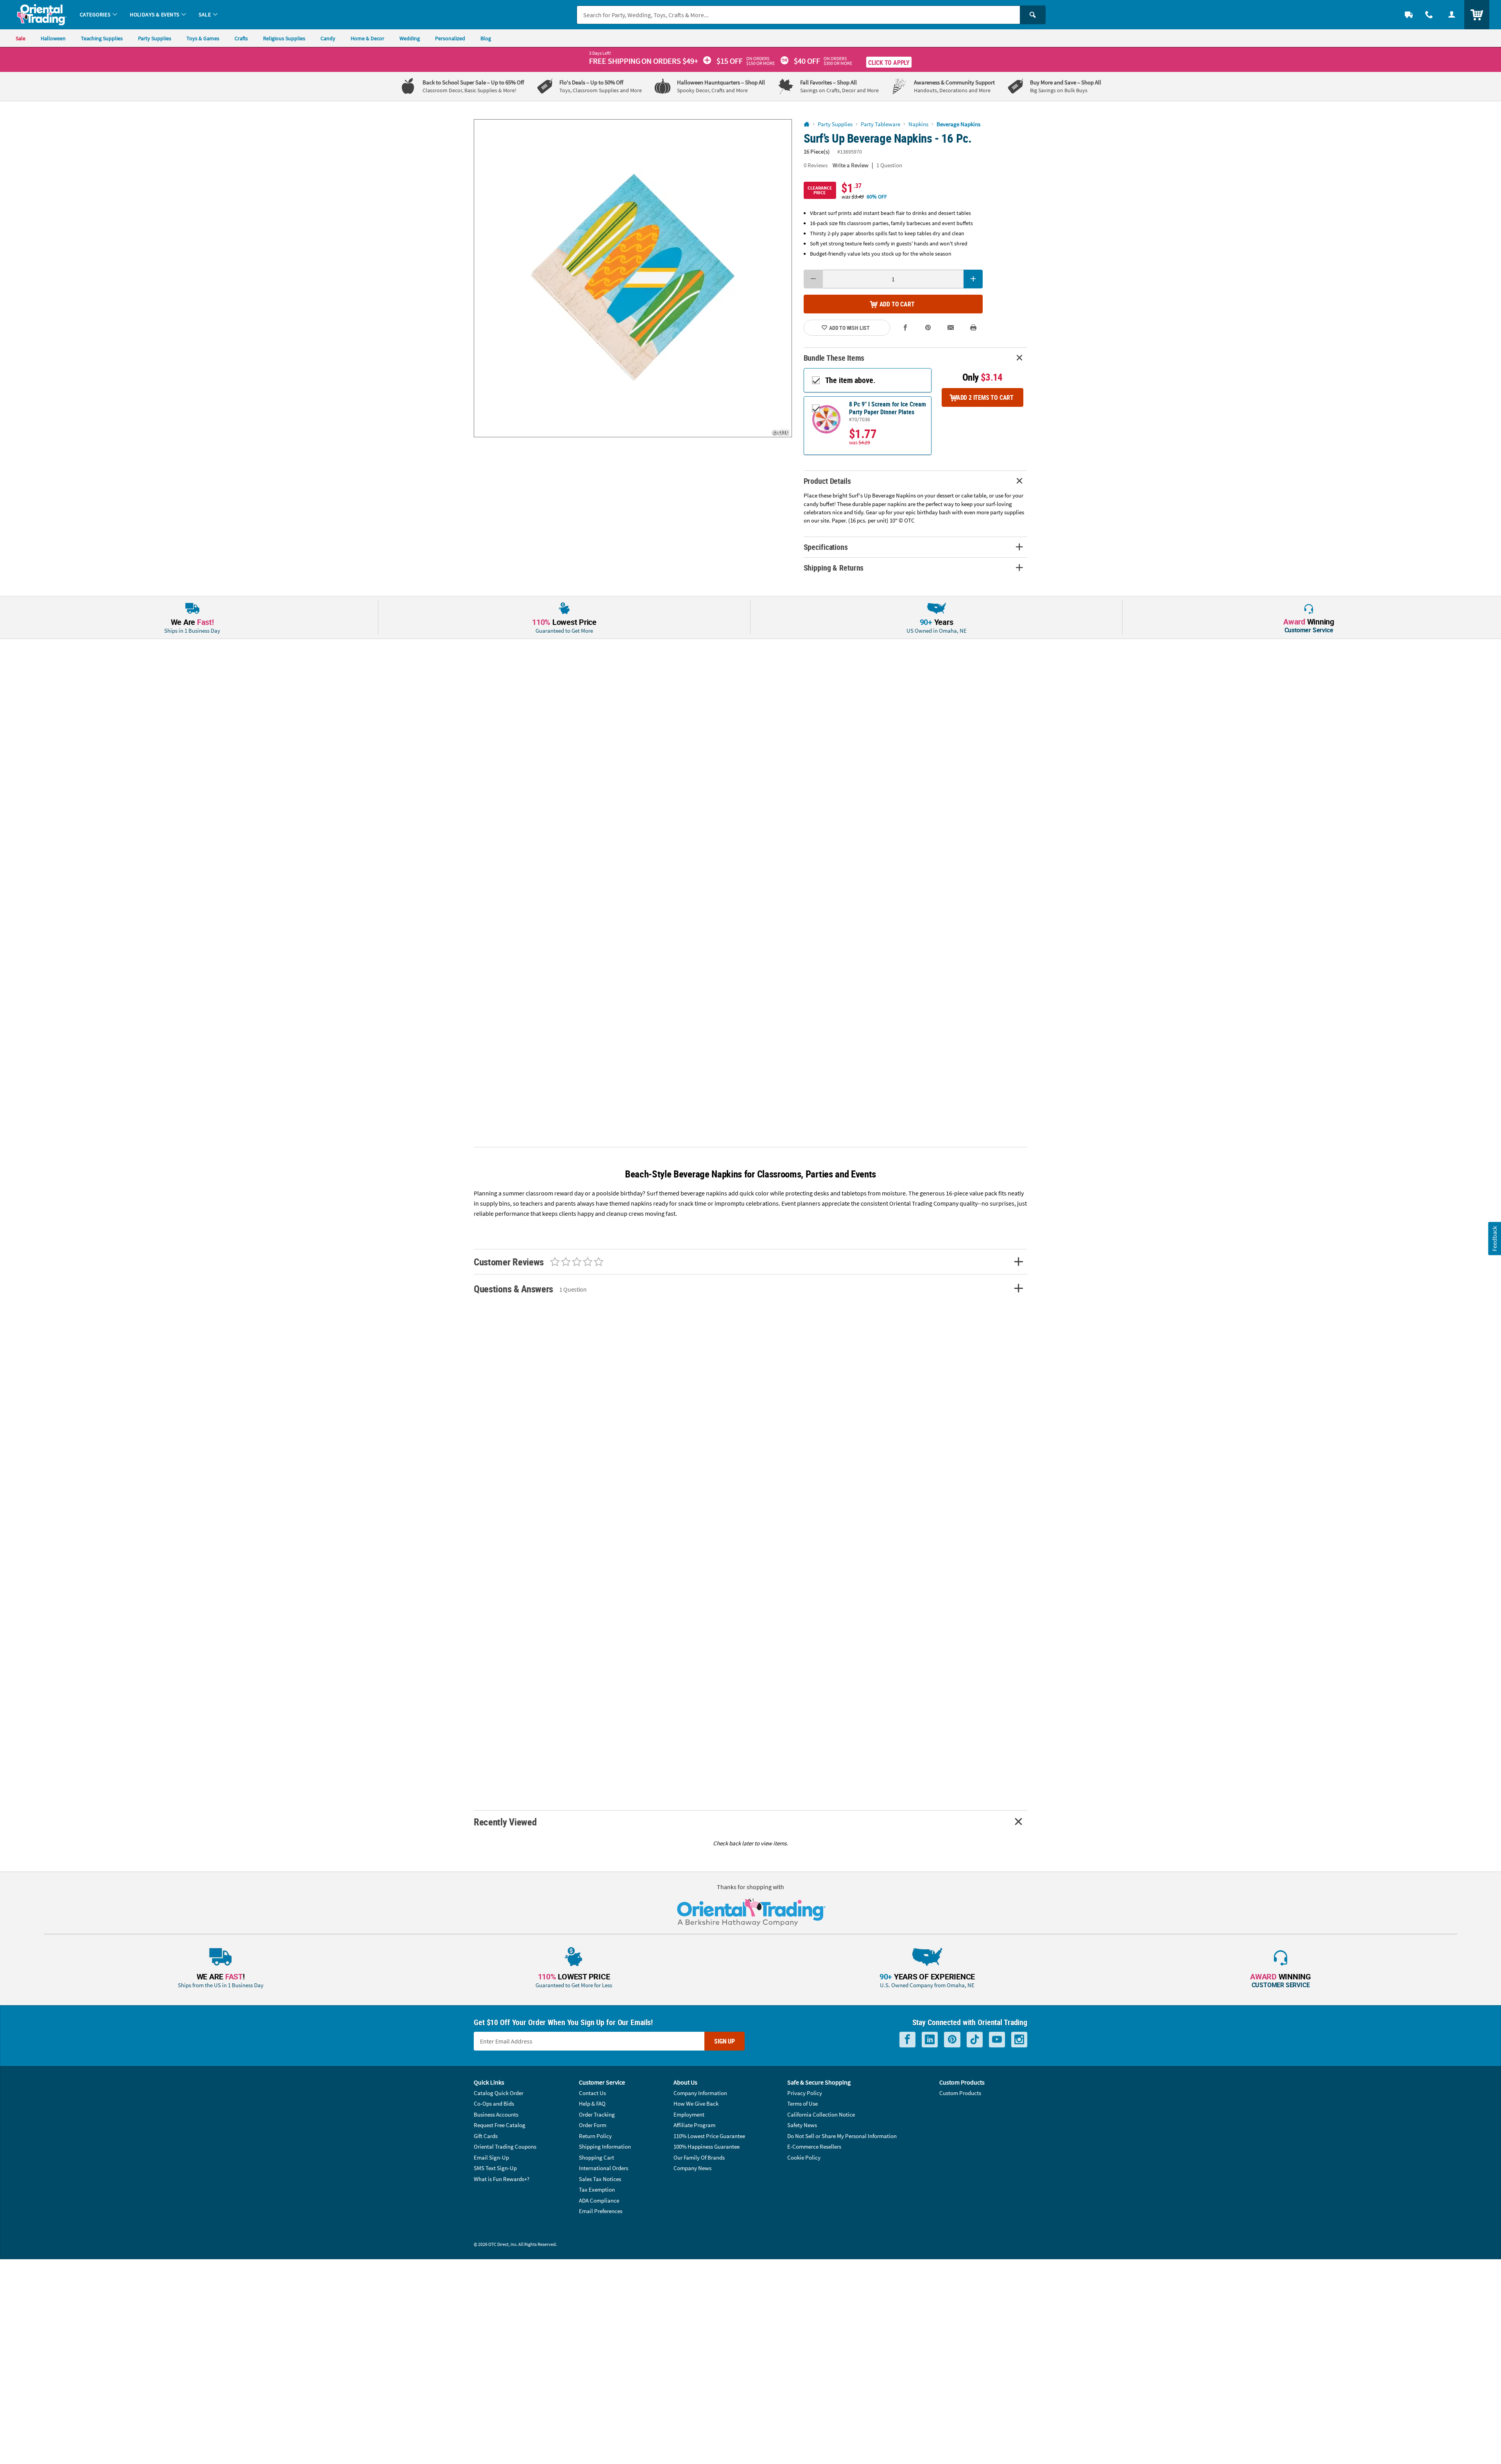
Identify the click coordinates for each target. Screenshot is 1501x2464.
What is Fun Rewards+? (502, 2179)
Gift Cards (486, 2136)
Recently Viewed (505, 1822)
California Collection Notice (821, 2114)
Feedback (1494, 1238)
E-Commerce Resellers (814, 2146)
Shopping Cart (596, 2157)
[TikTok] (975, 2040)
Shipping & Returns (834, 568)
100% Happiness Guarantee (707, 2146)
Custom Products (960, 2093)
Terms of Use (802, 2103)
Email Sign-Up (491, 2157)
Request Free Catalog (500, 2125)
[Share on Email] (951, 328)
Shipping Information (605, 2146)
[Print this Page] (973, 328)
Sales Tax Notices (600, 2179)
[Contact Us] (1429, 15)
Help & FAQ (592, 2103)
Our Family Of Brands (699, 2157)
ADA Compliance (599, 2200)
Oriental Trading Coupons (505, 2146)
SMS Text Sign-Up (495, 2168)
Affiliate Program (694, 2125)
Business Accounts (496, 2114)
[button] (633, 278)
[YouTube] (997, 2040)
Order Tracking (597, 2114)
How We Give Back (696, 2103)
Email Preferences (601, 2211)
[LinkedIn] (930, 2040)
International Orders (604, 2168)
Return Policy (595, 2136)
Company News (692, 2168)
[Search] (1033, 15)
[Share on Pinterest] (928, 328)
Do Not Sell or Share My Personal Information (842, 2136)
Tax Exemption (597, 2189)
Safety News (802, 2125)
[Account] (1452, 15)
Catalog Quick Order (499, 2093)
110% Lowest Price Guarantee (709, 2136)
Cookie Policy (804, 2157)
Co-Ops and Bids (494, 2103)
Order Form (593, 2125)
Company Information (700, 2093)
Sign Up (725, 2041)
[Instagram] (1019, 2040)
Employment (689, 2114)
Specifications (826, 547)
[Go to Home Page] (807, 124)
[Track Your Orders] (1409, 15)
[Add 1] (973, 279)
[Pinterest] (952, 2040)
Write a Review (851, 165)
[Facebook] (907, 2040)
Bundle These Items (834, 358)
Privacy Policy (805, 2093)
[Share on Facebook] (906, 328)
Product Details (827, 481)
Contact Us (592, 2093)
